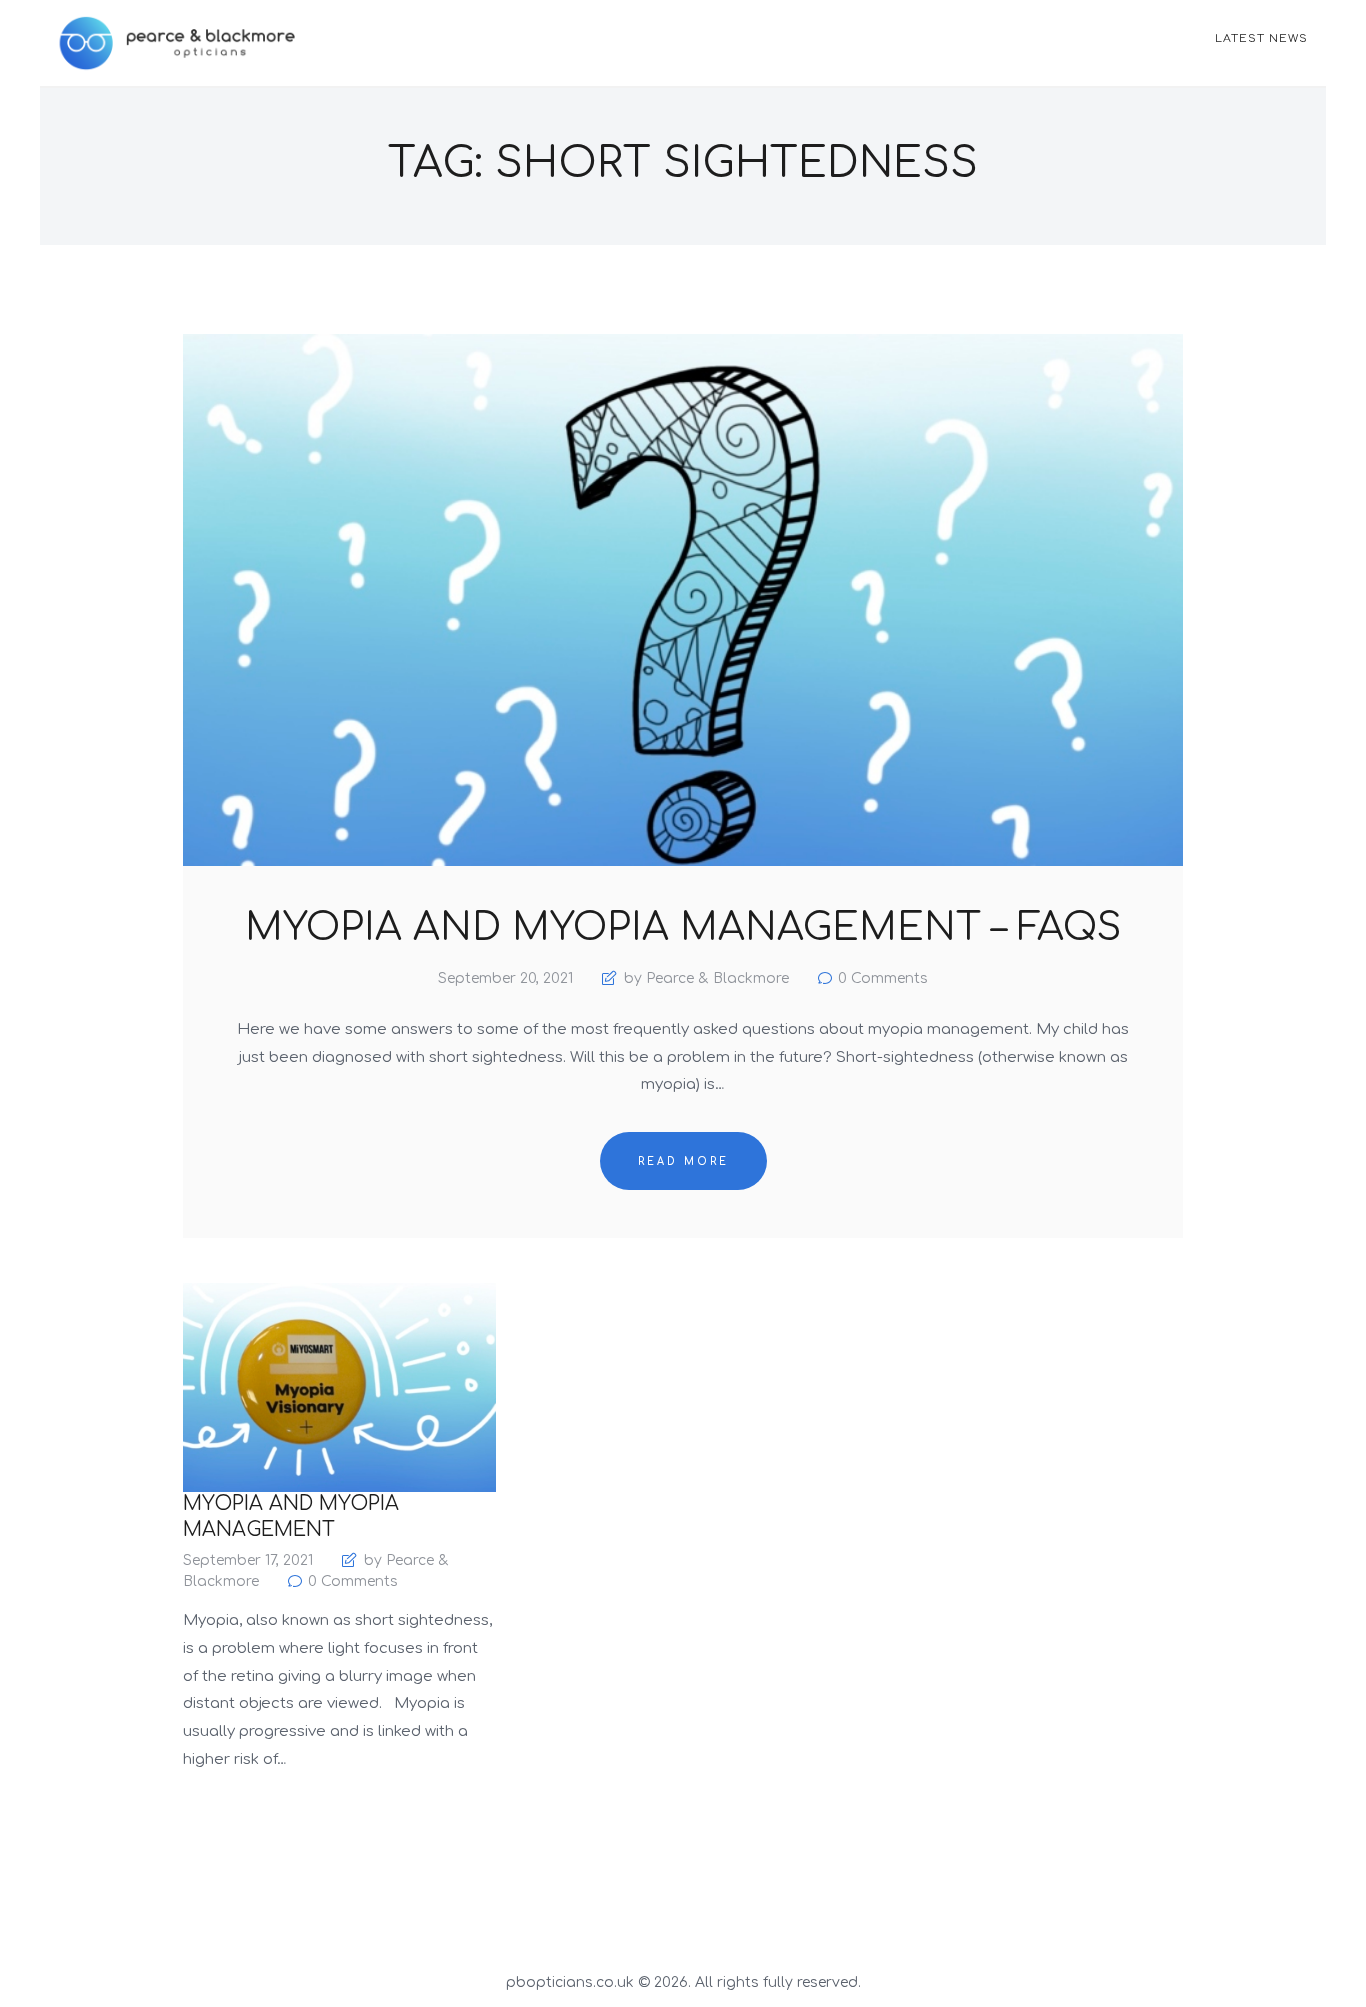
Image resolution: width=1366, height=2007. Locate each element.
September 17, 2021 (248, 1560)
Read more (683, 1161)
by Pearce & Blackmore (706, 978)
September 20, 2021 (505, 978)
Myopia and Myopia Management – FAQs (683, 929)
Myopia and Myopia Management (291, 1516)
